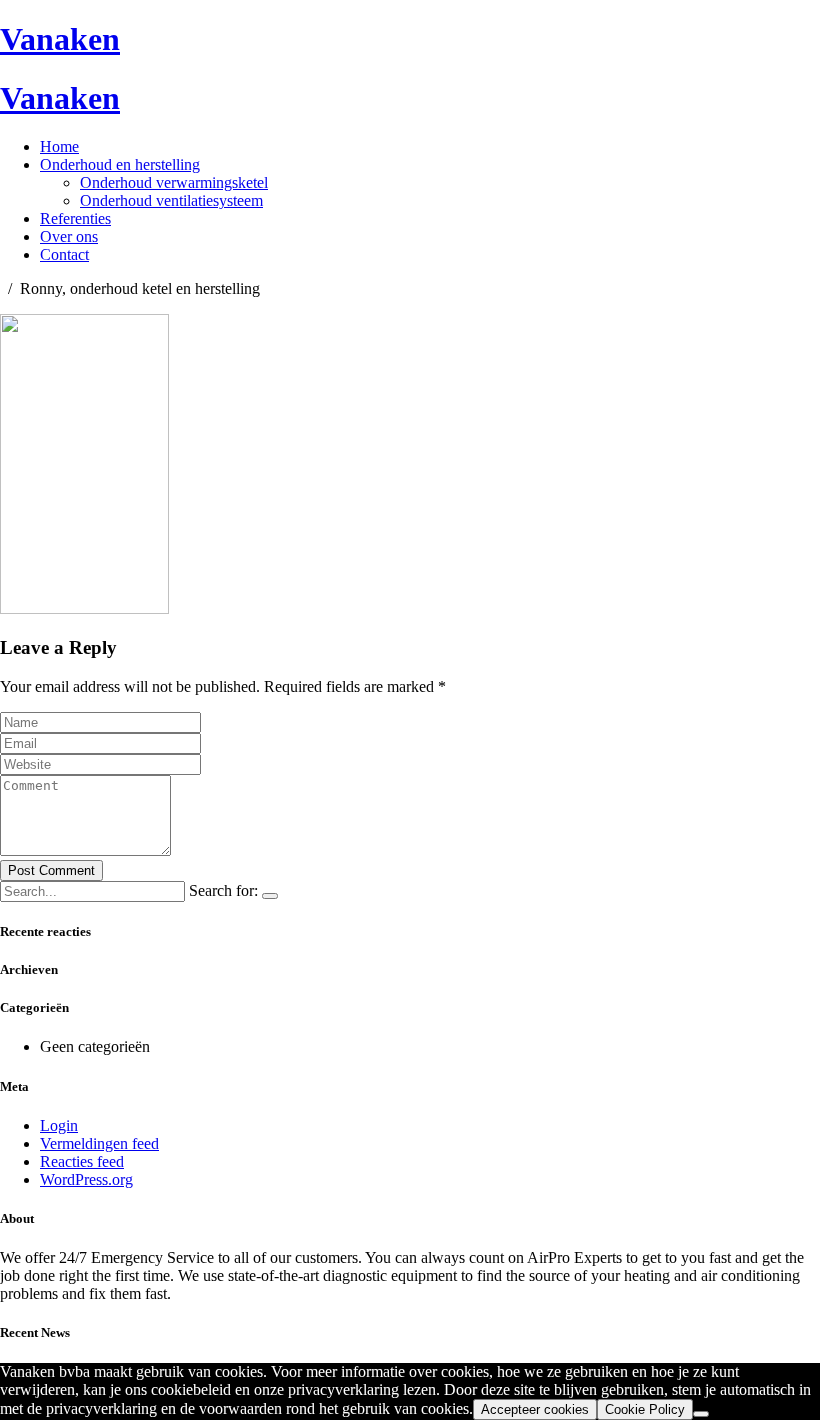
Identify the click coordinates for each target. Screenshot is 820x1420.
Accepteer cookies (535, 1409)
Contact (64, 254)
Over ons (69, 236)
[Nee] (701, 1414)
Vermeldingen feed (99, 1143)
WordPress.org (86, 1179)
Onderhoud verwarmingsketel (174, 182)
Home (59, 146)
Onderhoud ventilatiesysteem (171, 200)
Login (59, 1125)
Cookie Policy (645, 1409)
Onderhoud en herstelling (120, 164)
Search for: (223, 890)
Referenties (75, 218)
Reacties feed (82, 1161)
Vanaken (60, 39)
